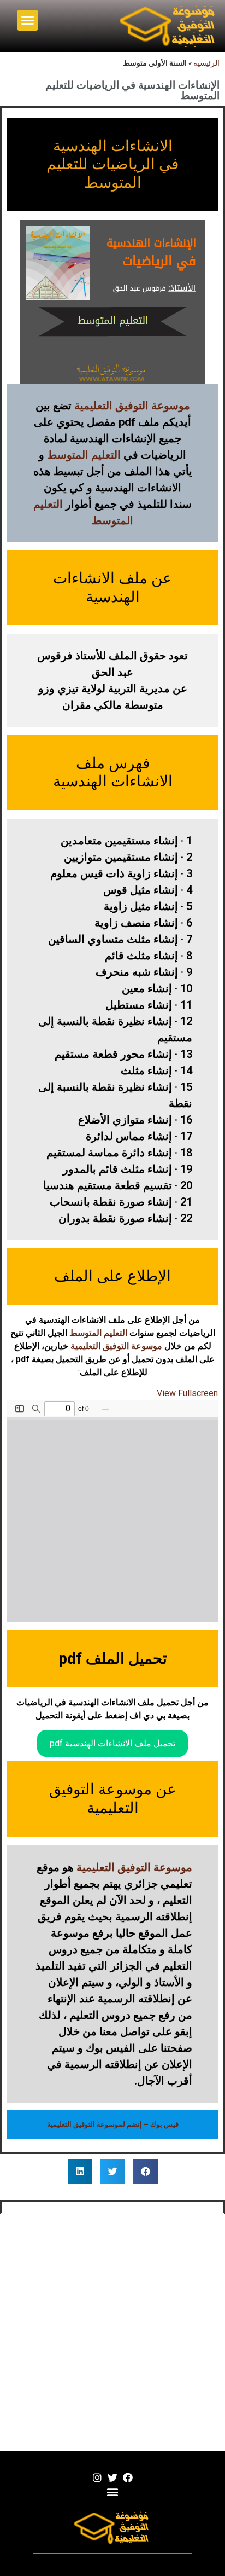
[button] (28, 20)
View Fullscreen (187, 1393)
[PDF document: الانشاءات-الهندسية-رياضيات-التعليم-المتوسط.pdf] (112, 1511)
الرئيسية (206, 63)
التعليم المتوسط (84, 455)
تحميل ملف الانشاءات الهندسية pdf (112, 1743)
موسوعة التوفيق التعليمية (132, 406)
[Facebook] (128, 2477)
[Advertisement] (112, 2332)
